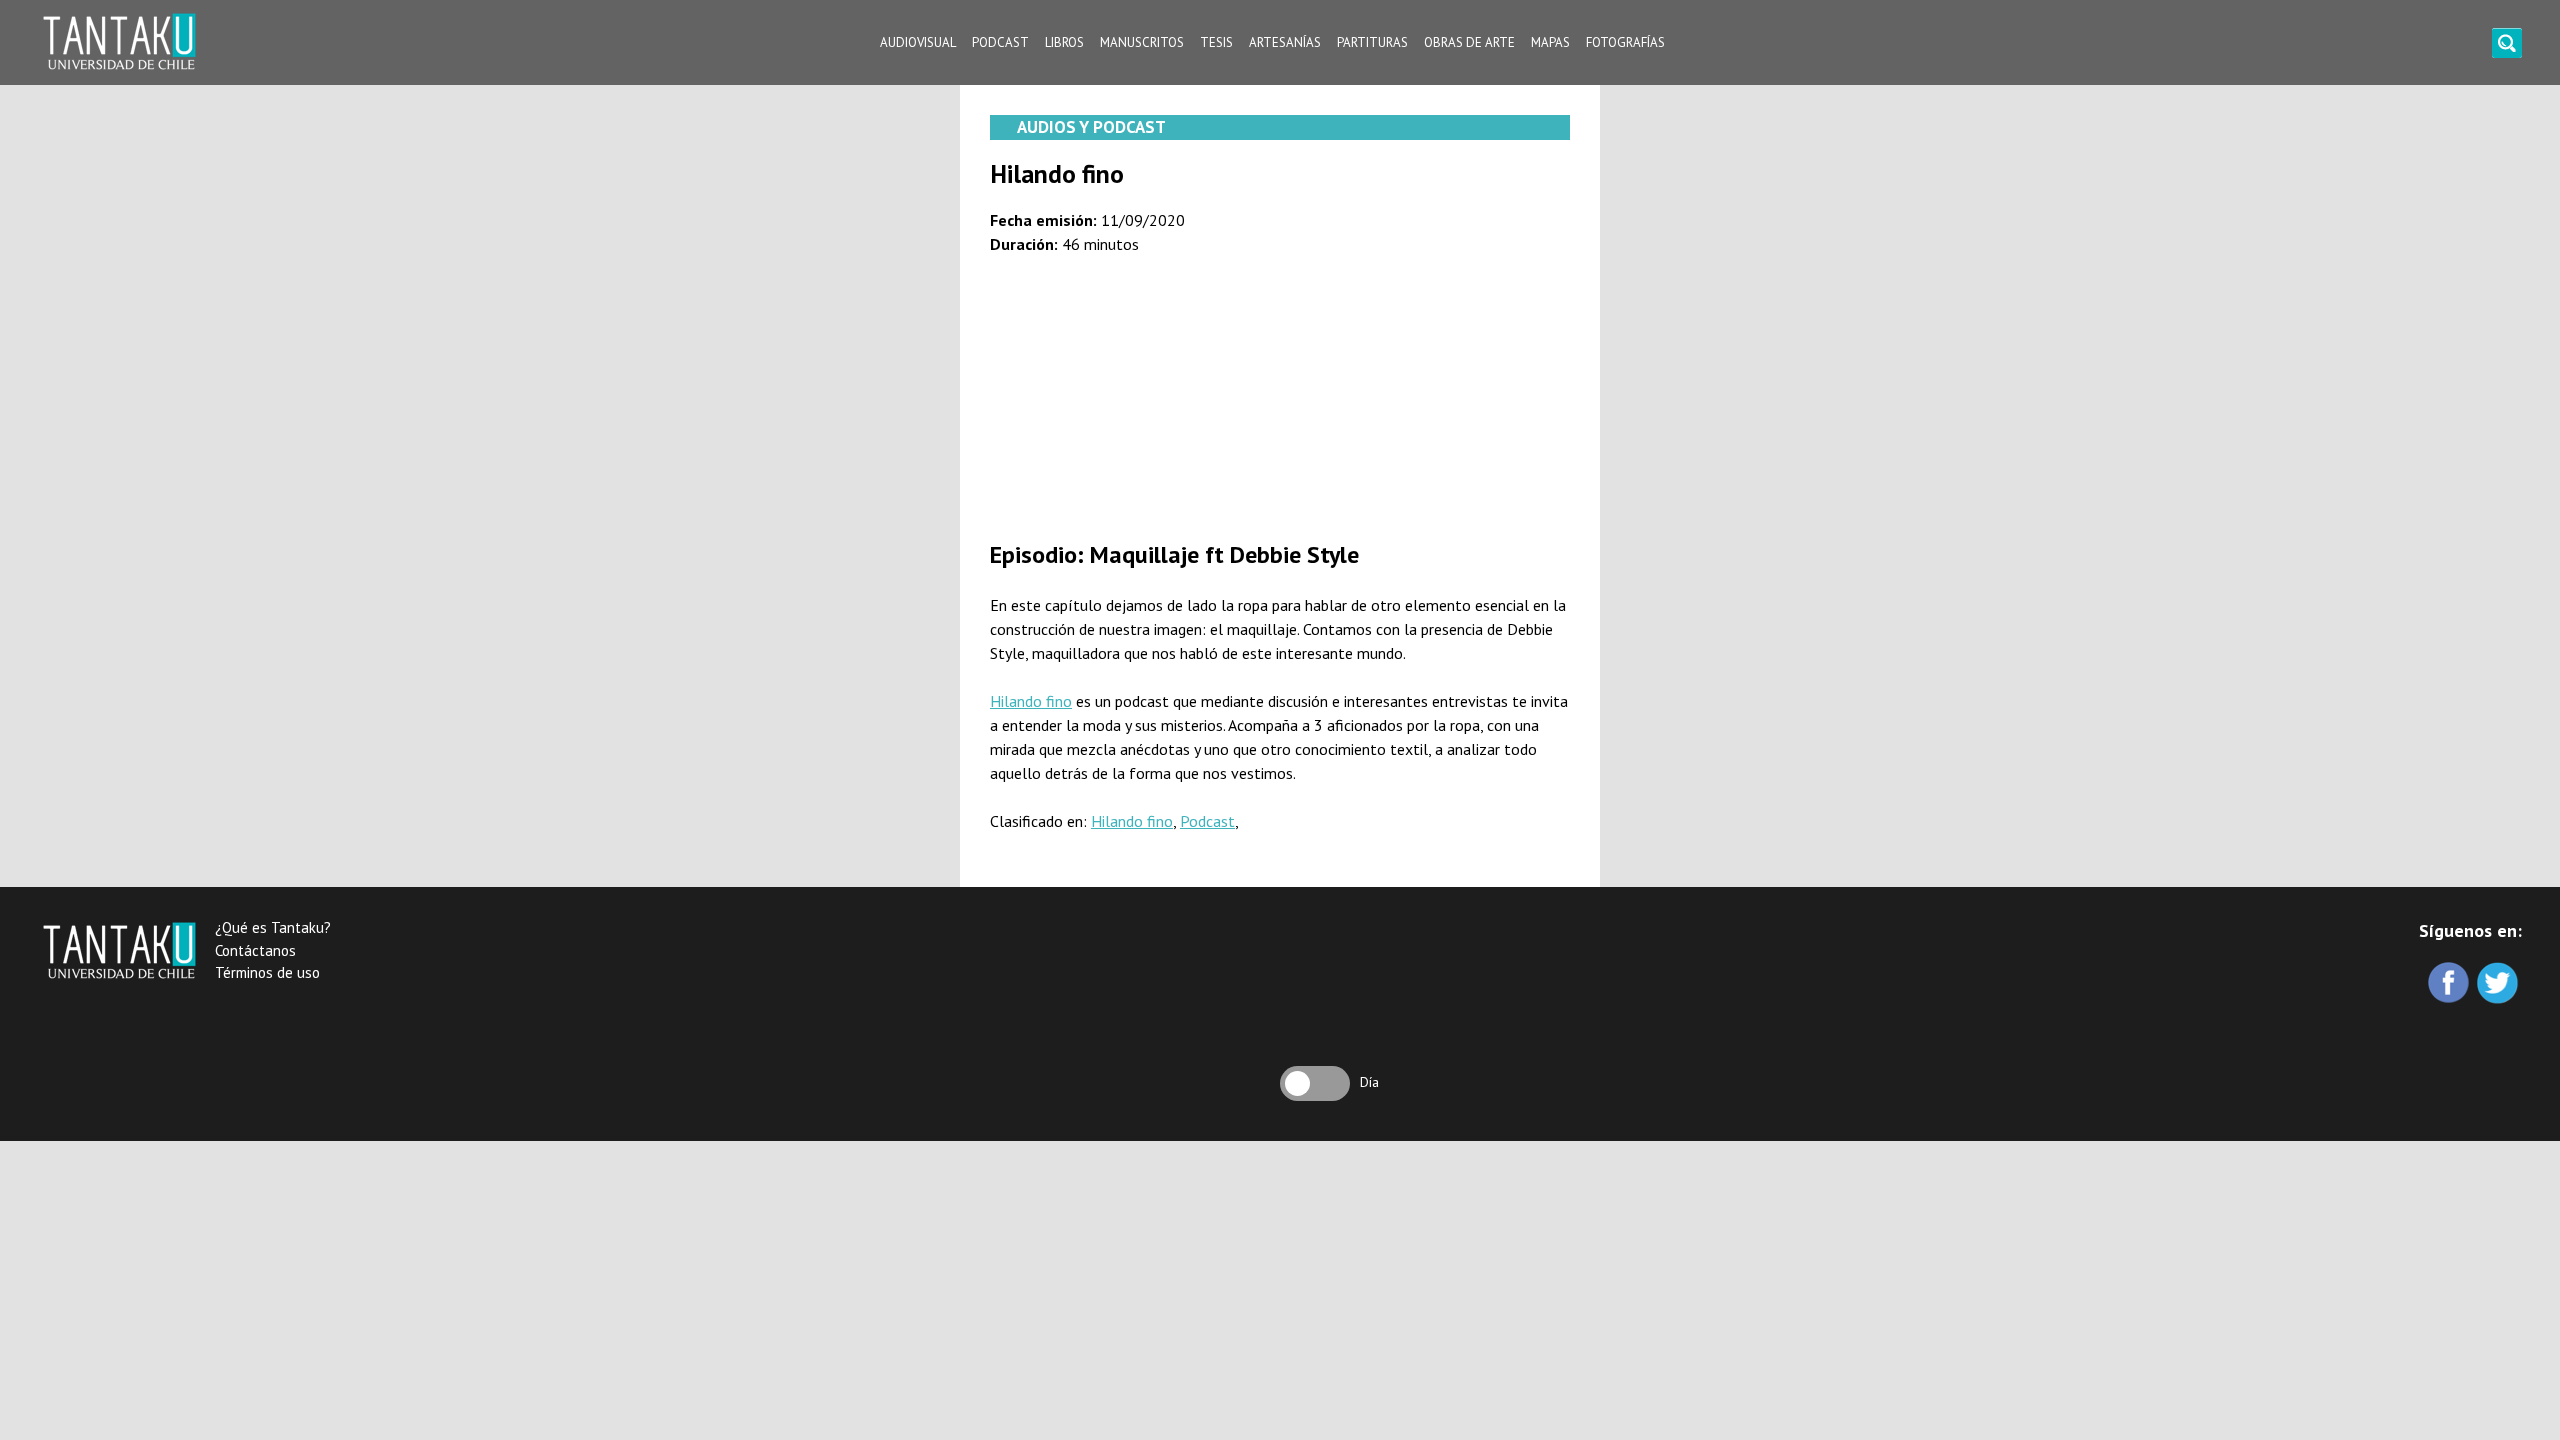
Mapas (1550, 42)
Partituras (1372, 42)
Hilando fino (1031, 701)
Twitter (2499, 984)
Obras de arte (1469, 42)
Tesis (1216, 42)
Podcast (1000, 42)
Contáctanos (255, 950)
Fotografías (1625, 42)
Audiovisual (918, 42)
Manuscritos (1142, 42)
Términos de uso (267, 972)
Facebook (2450, 984)
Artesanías (1285, 42)
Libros (1064, 42)
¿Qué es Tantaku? (273, 927)
